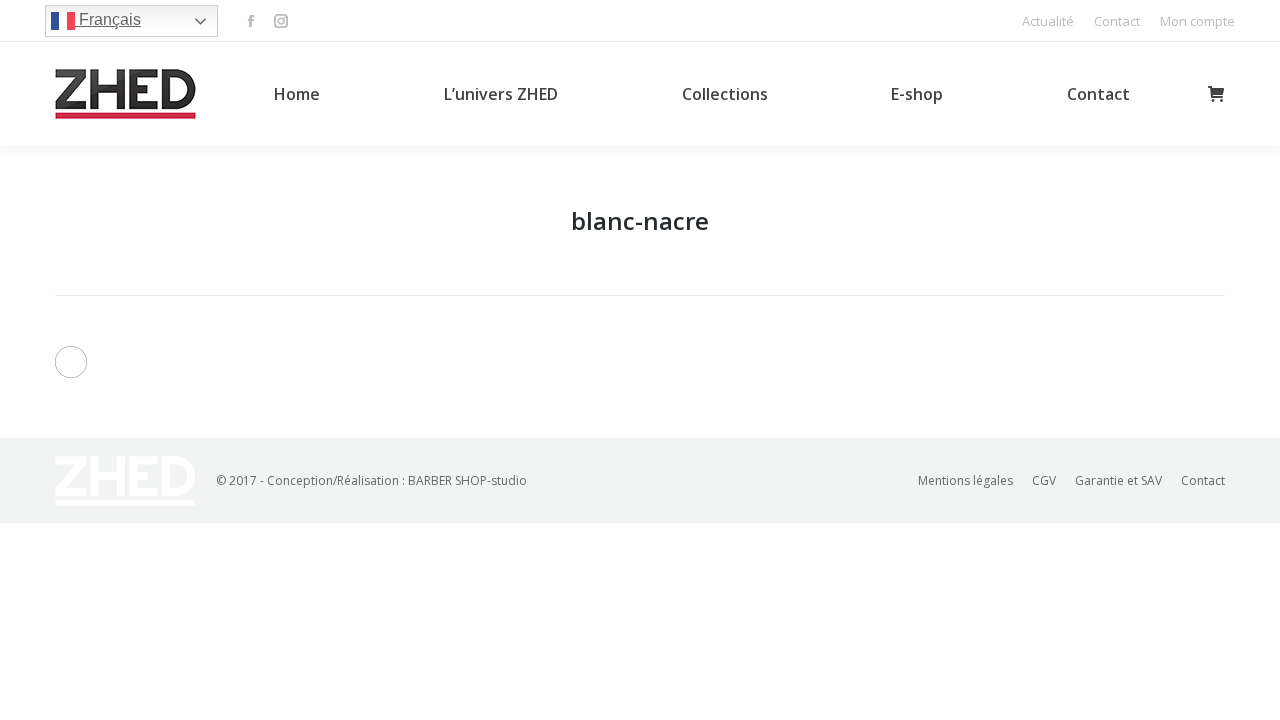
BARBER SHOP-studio (467, 480)
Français (108, 19)
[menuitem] (1048, 21)
